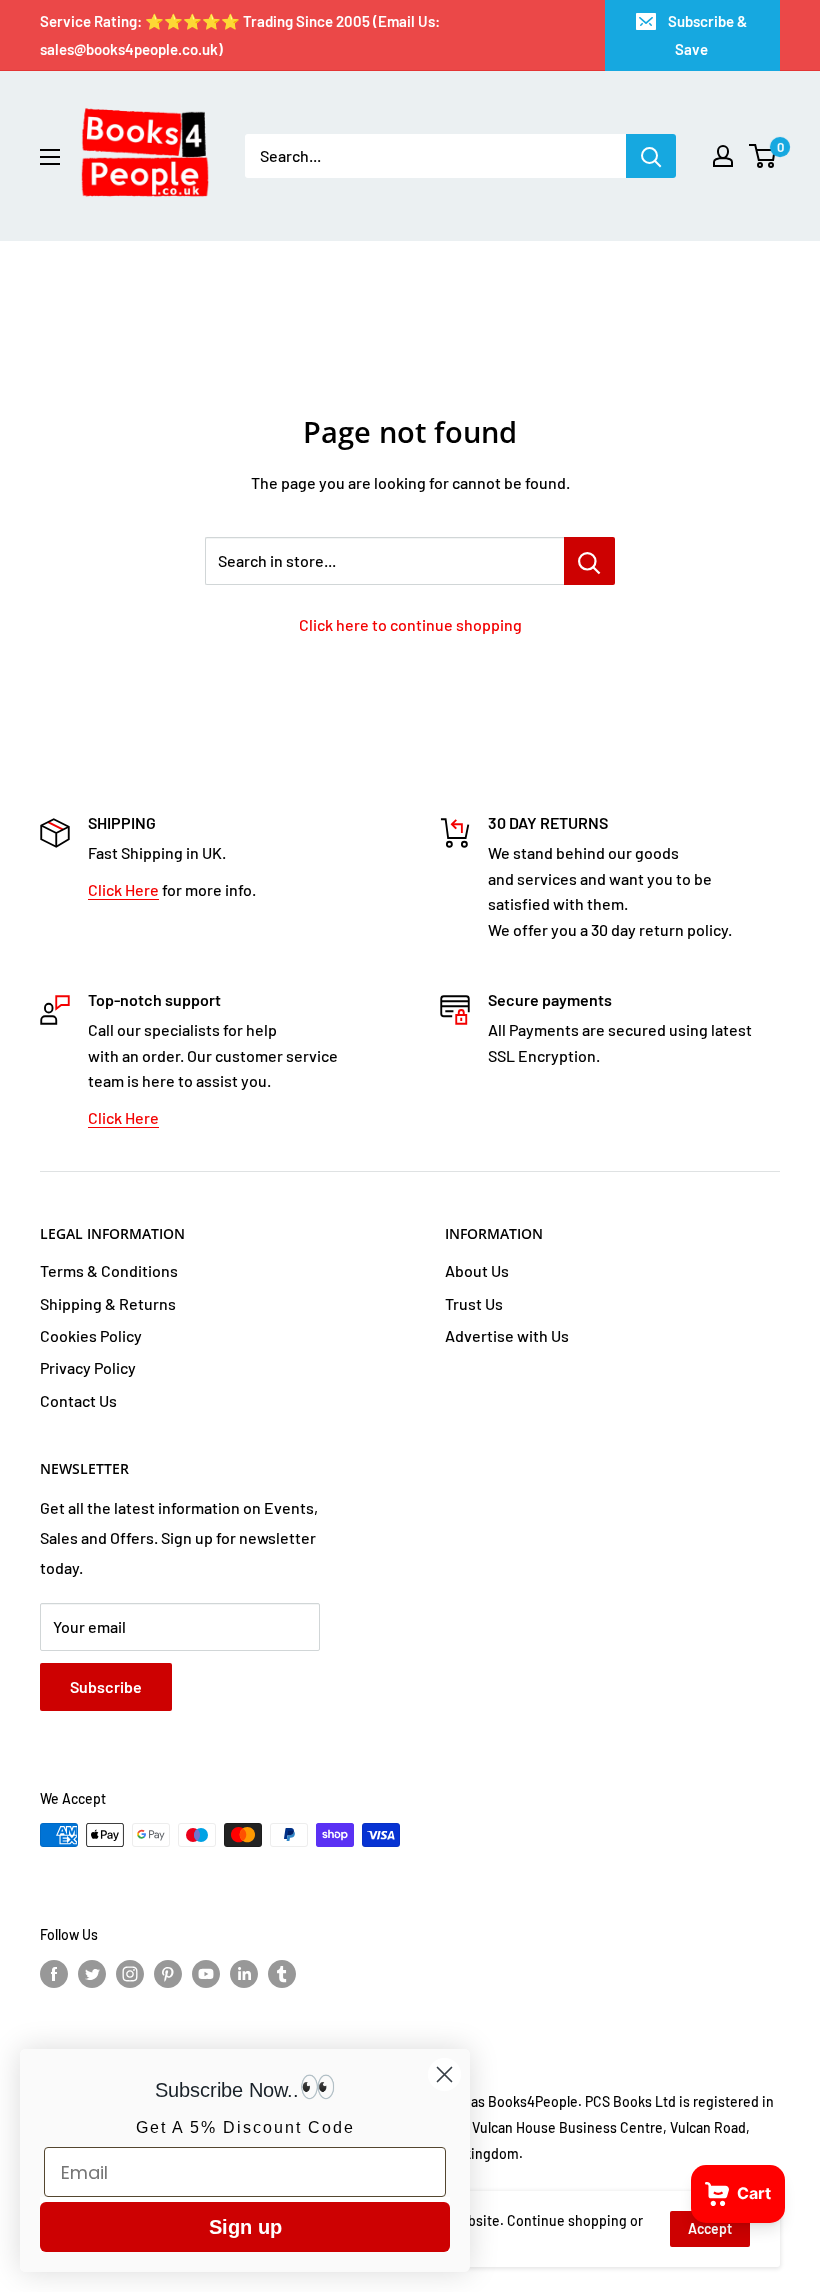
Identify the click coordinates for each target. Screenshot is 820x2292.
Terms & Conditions (109, 1270)
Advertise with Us (507, 1335)
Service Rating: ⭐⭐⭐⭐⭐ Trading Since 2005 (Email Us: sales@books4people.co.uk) (240, 35)
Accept (710, 2228)
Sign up (245, 2227)
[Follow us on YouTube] (206, 1973)
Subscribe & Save (707, 35)
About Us (477, 1270)
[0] (763, 156)
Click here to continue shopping (410, 624)
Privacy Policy (88, 1367)
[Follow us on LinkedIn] (244, 1973)
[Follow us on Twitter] (92, 1973)
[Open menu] (50, 157)
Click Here (123, 889)
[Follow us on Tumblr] (282, 1973)
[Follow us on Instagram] (130, 1973)
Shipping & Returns (108, 1303)
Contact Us (78, 1400)
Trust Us (474, 1303)
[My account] (723, 156)
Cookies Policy (91, 1335)
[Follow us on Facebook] (54, 1973)
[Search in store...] (589, 561)
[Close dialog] (444, 2074)
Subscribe (106, 1686)
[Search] (651, 156)
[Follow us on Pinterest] (168, 1973)
